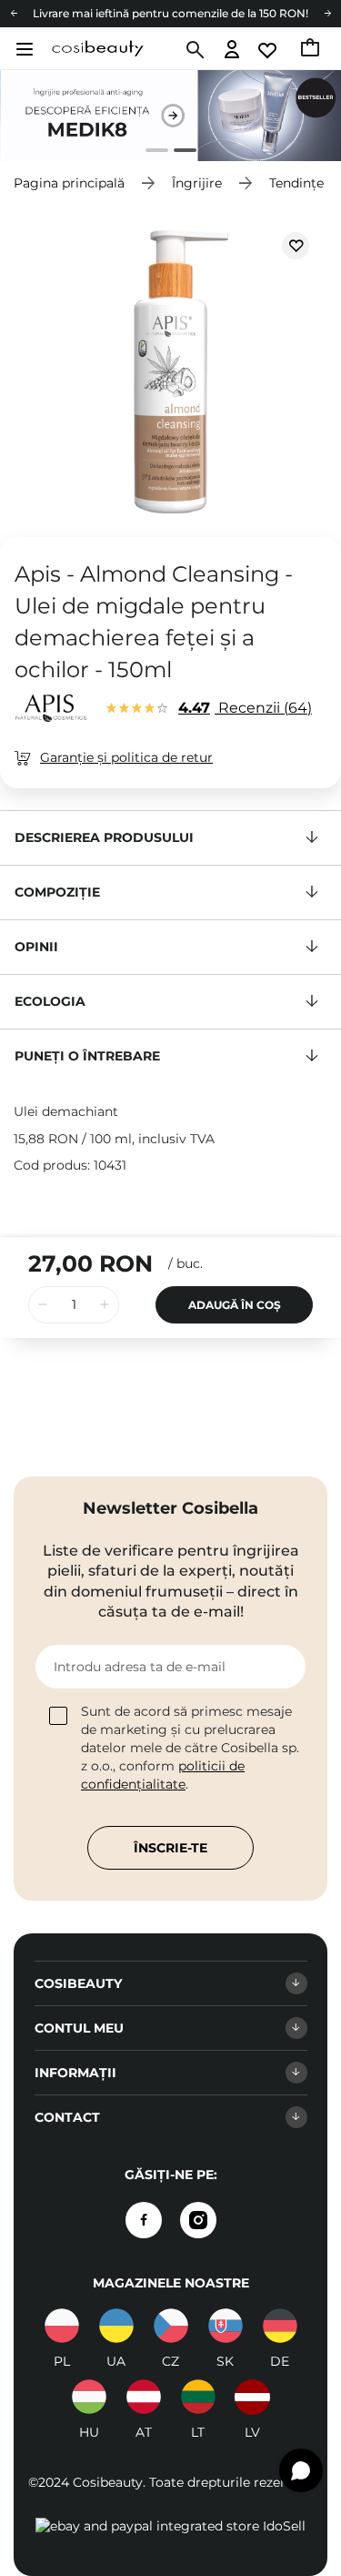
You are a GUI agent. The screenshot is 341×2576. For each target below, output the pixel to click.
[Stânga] (14, 14)
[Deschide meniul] (22, 49)
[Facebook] (144, 2220)
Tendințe (296, 183)
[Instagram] (198, 2220)
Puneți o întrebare (87, 1056)
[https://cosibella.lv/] (253, 2397)
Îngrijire (197, 183)
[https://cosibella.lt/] (198, 2397)
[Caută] (193, 50)
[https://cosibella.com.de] (280, 2326)
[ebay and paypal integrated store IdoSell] (170, 2526)
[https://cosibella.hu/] (89, 2397)
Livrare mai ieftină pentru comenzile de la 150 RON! (170, 13)
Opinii (36, 947)
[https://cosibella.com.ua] (116, 2326)
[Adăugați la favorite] (296, 246)
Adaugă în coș (235, 1305)
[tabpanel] (170, 116)
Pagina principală (69, 183)
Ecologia (50, 1001)
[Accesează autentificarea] (232, 51)
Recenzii (243, 708)
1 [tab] (150, 152)
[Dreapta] (327, 14)
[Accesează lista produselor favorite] (269, 51)
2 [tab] (178, 152)
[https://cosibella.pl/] (62, 2326)
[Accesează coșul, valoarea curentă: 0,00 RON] (311, 50)
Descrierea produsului (104, 837)
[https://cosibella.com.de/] (144, 2397)
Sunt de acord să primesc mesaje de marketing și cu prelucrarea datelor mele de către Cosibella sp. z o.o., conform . (190, 1748)
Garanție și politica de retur (126, 757)
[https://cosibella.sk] (226, 2326)
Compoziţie (57, 892)
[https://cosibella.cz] (171, 2326)
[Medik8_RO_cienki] (170, 116)
